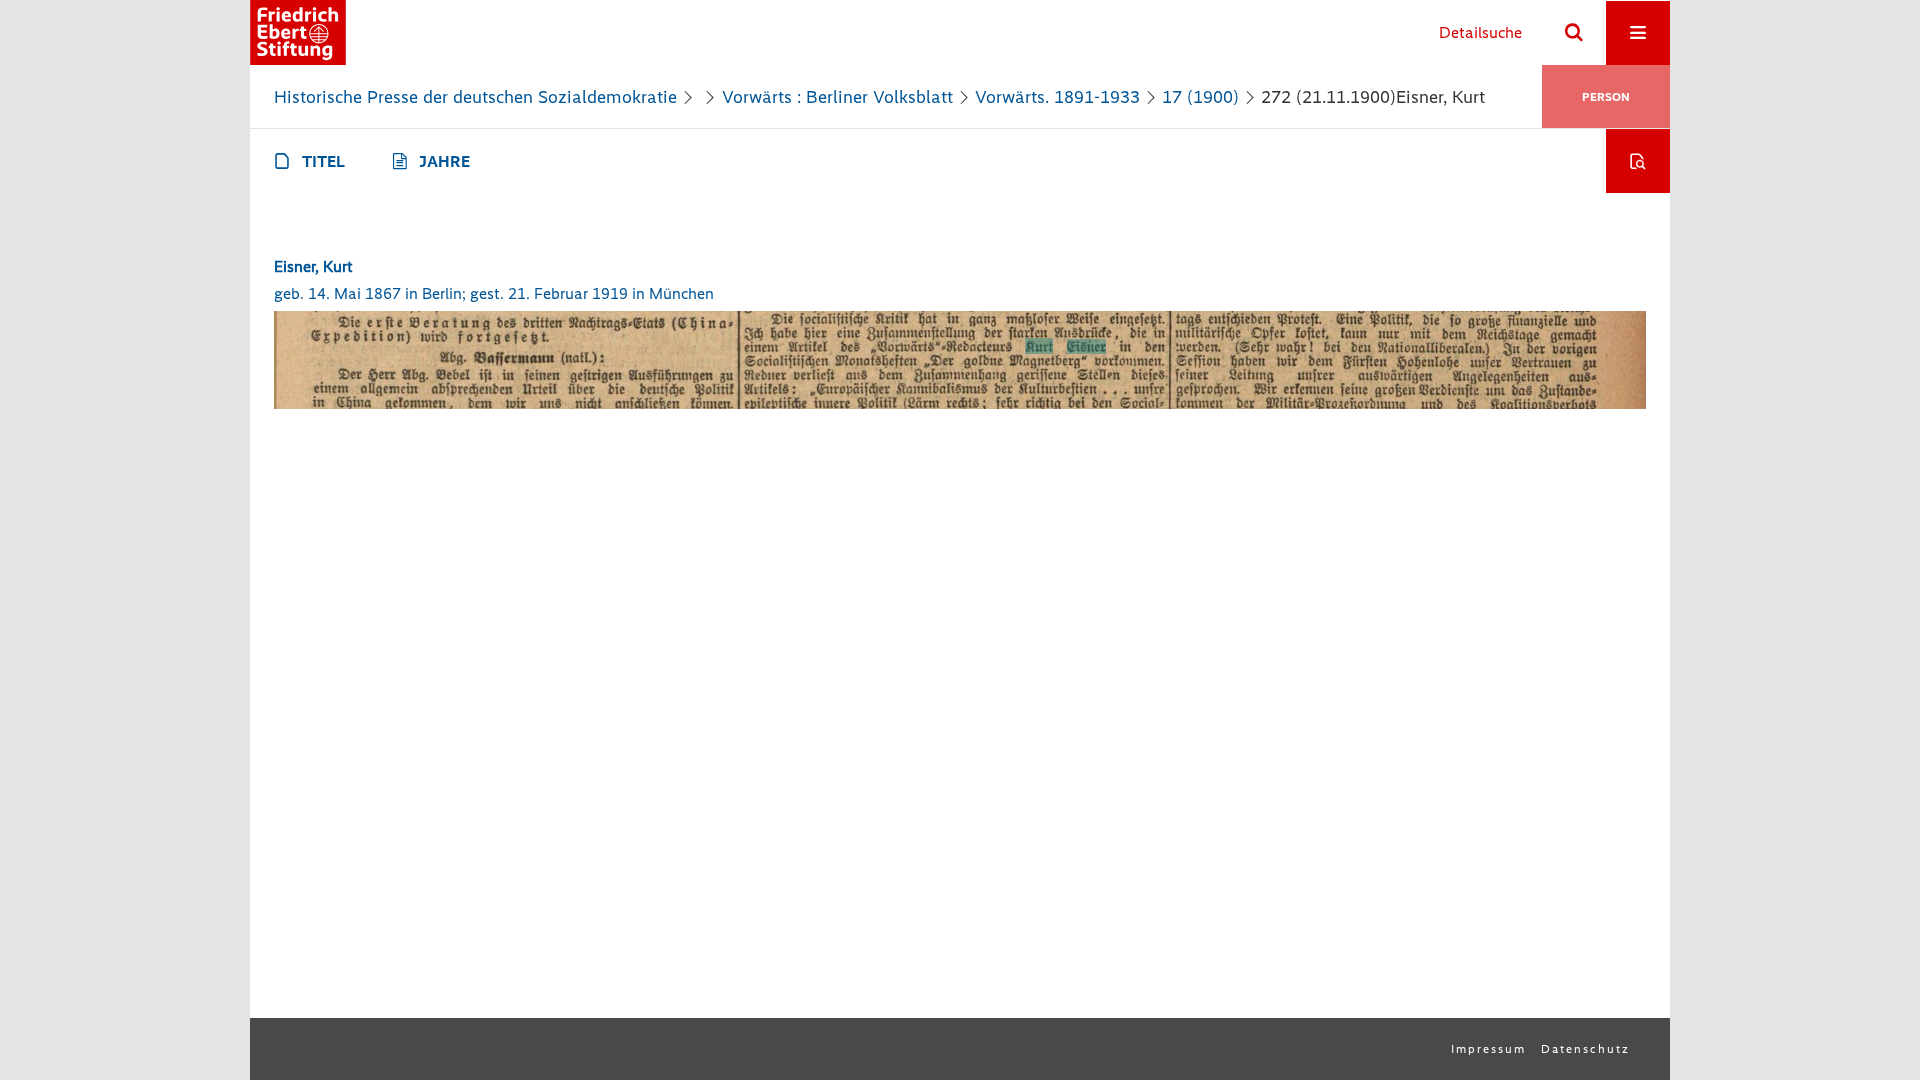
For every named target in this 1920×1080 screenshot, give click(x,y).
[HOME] (298, 32)
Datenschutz (1585, 1049)
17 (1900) (1200, 97)
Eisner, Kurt (313, 266)
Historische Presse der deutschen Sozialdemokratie (475, 97)
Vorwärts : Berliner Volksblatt (837, 97)
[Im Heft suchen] (1638, 161)
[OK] (1574, 33)
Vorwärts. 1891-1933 (1057, 97)
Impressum (1488, 1049)
